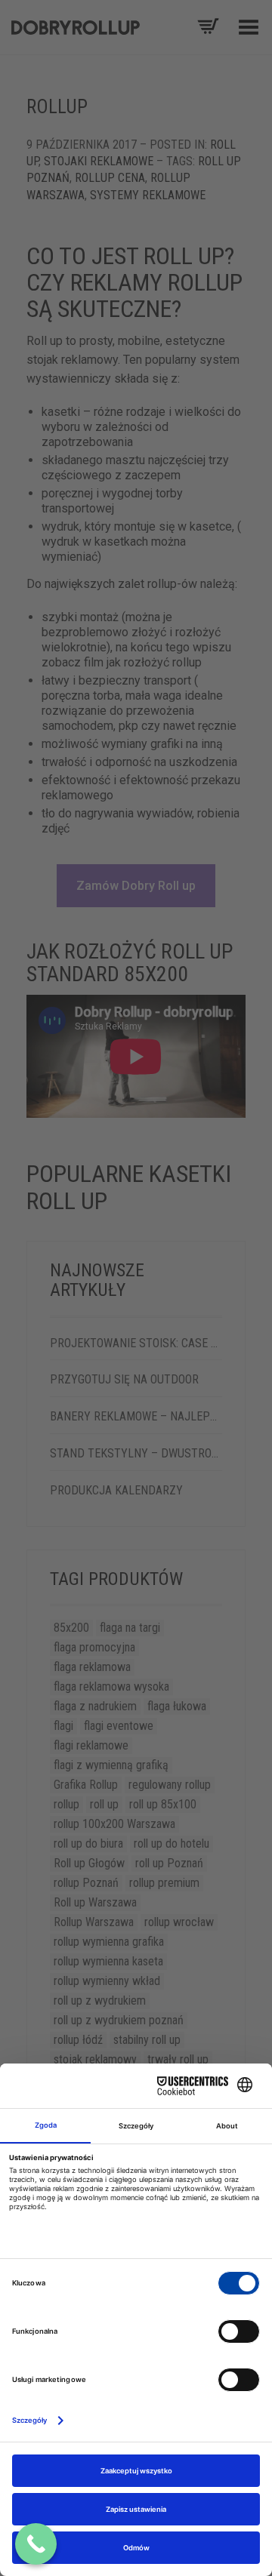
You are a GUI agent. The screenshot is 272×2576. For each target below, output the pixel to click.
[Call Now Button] (36, 2544)
